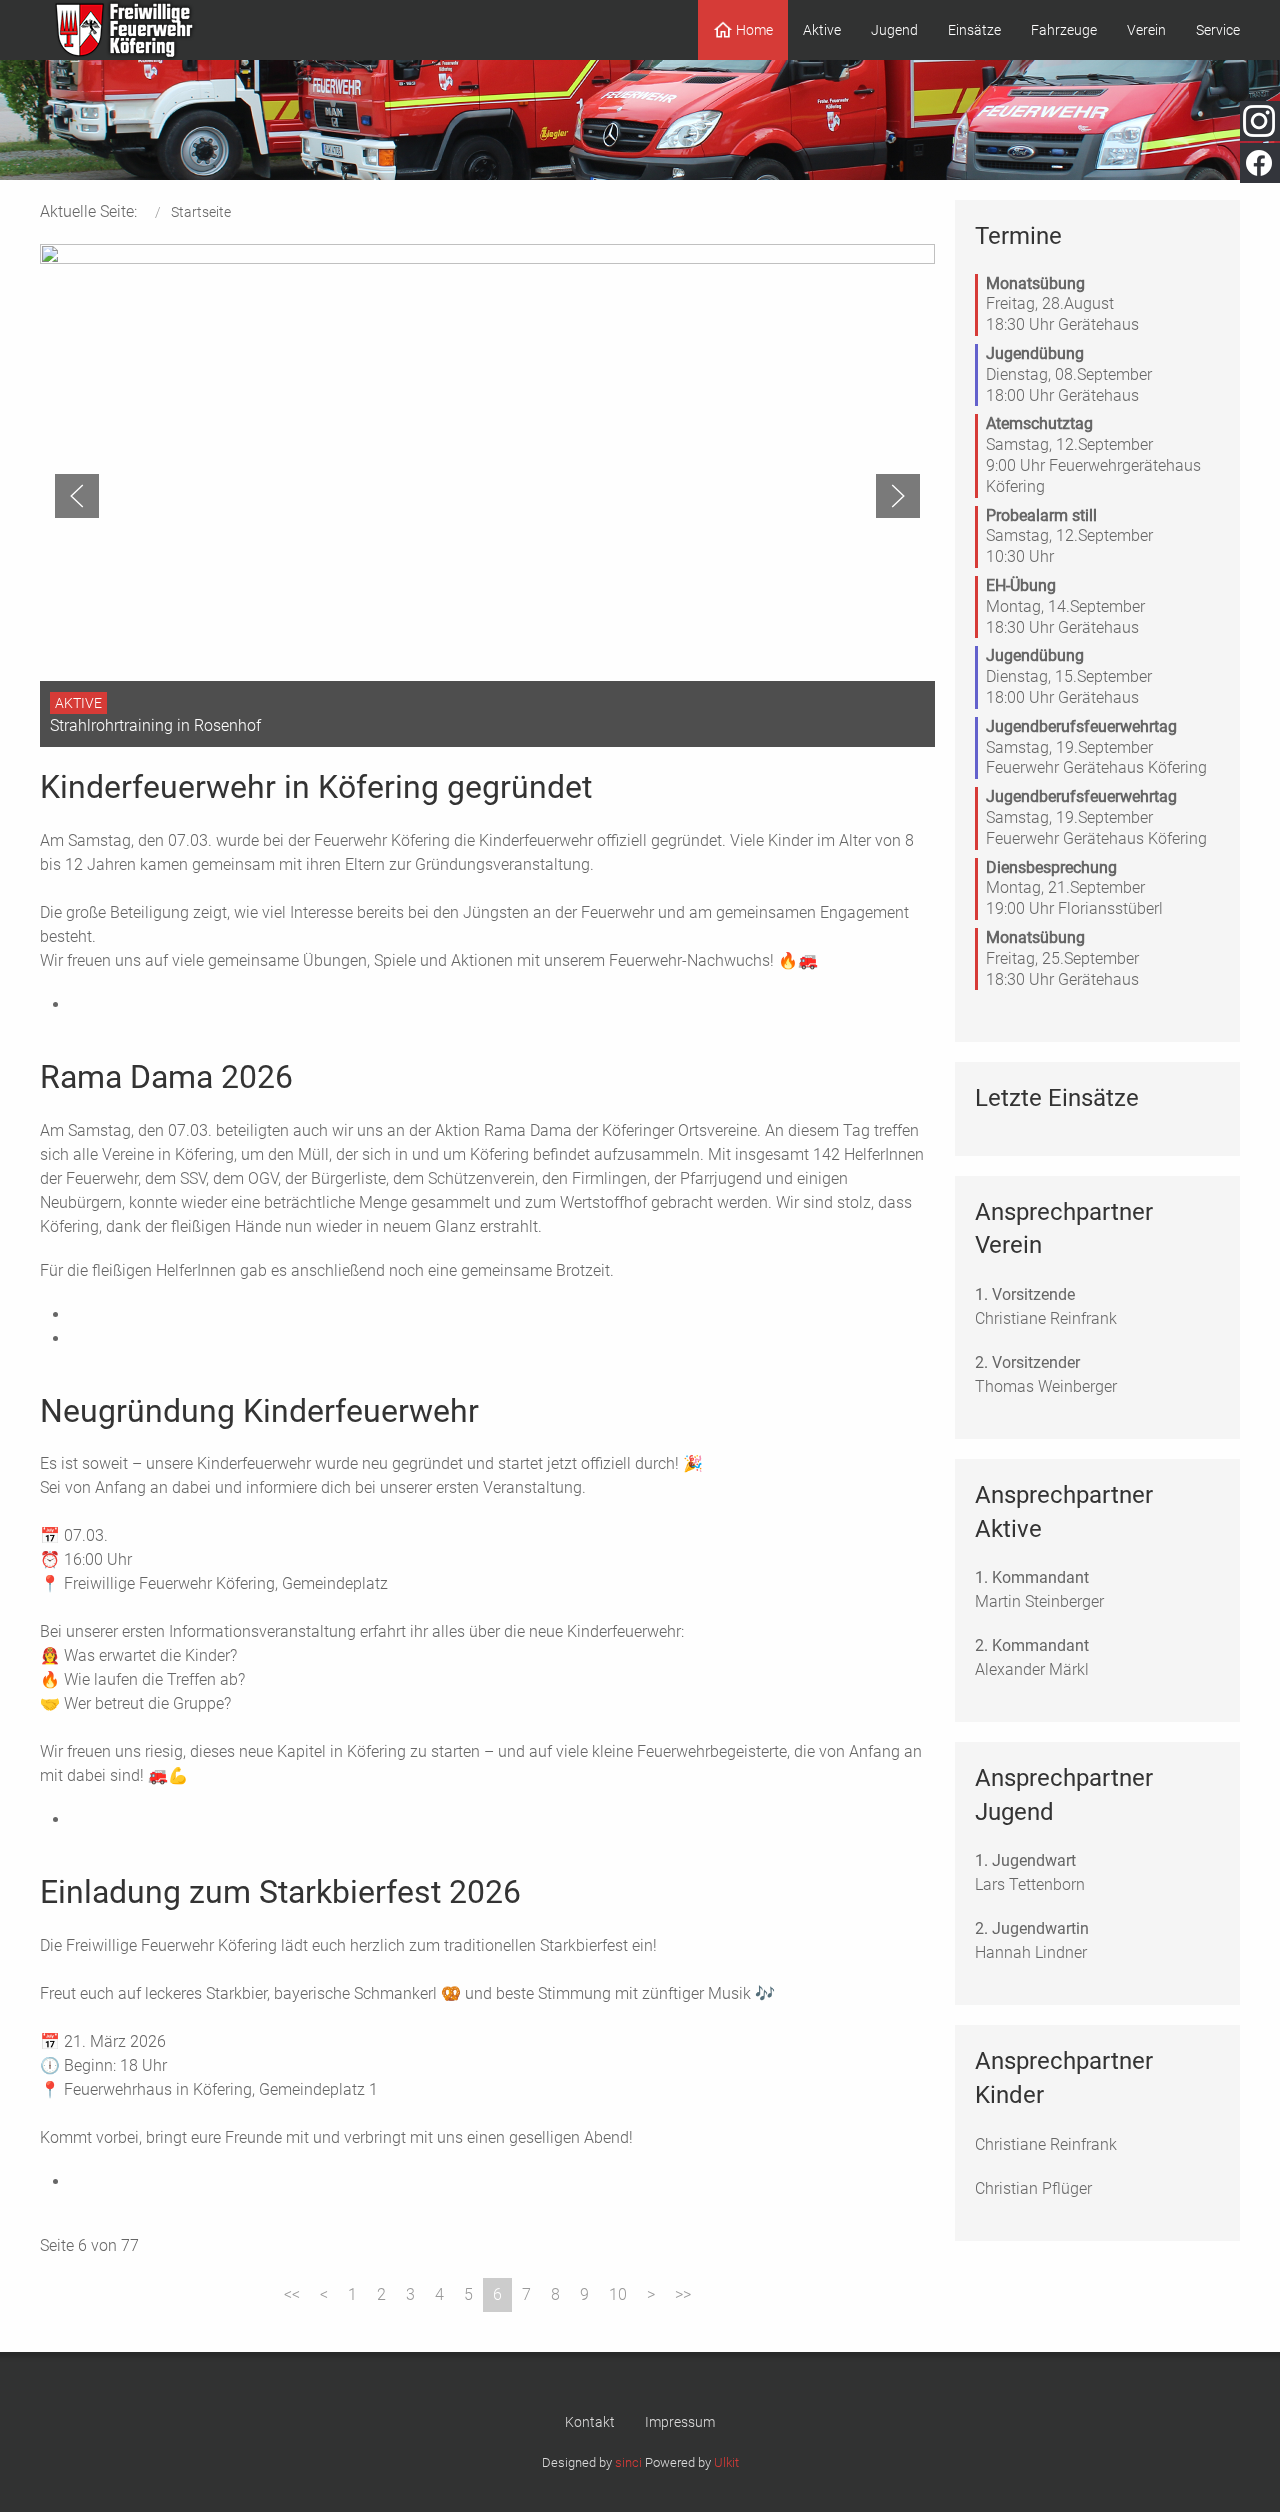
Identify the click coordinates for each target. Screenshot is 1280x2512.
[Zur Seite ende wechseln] (683, 2295)
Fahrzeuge (1064, 30)
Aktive (822, 30)
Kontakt (590, 2422)
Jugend (894, 30)
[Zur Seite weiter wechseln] (651, 2295)
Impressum (680, 2422)
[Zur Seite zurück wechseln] (324, 2295)
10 (618, 2294)
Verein (1146, 30)
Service (1218, 30)
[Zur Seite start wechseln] (292, 2295)
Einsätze (974, 30)
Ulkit (726, 2462)
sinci (628, 2462)
